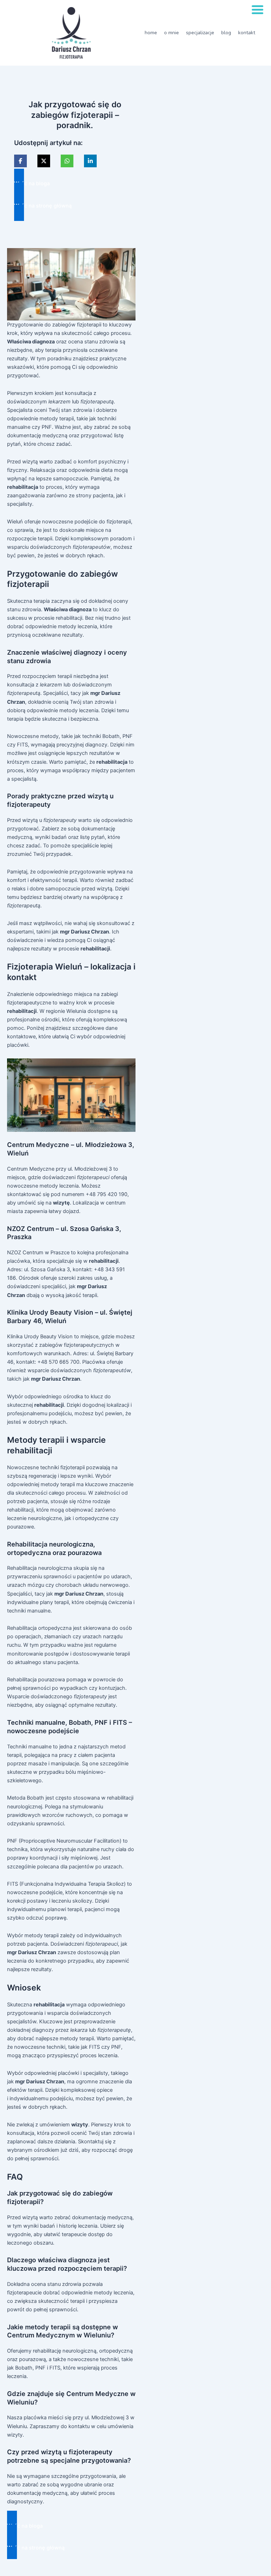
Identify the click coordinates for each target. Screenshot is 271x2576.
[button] (75, 184)
